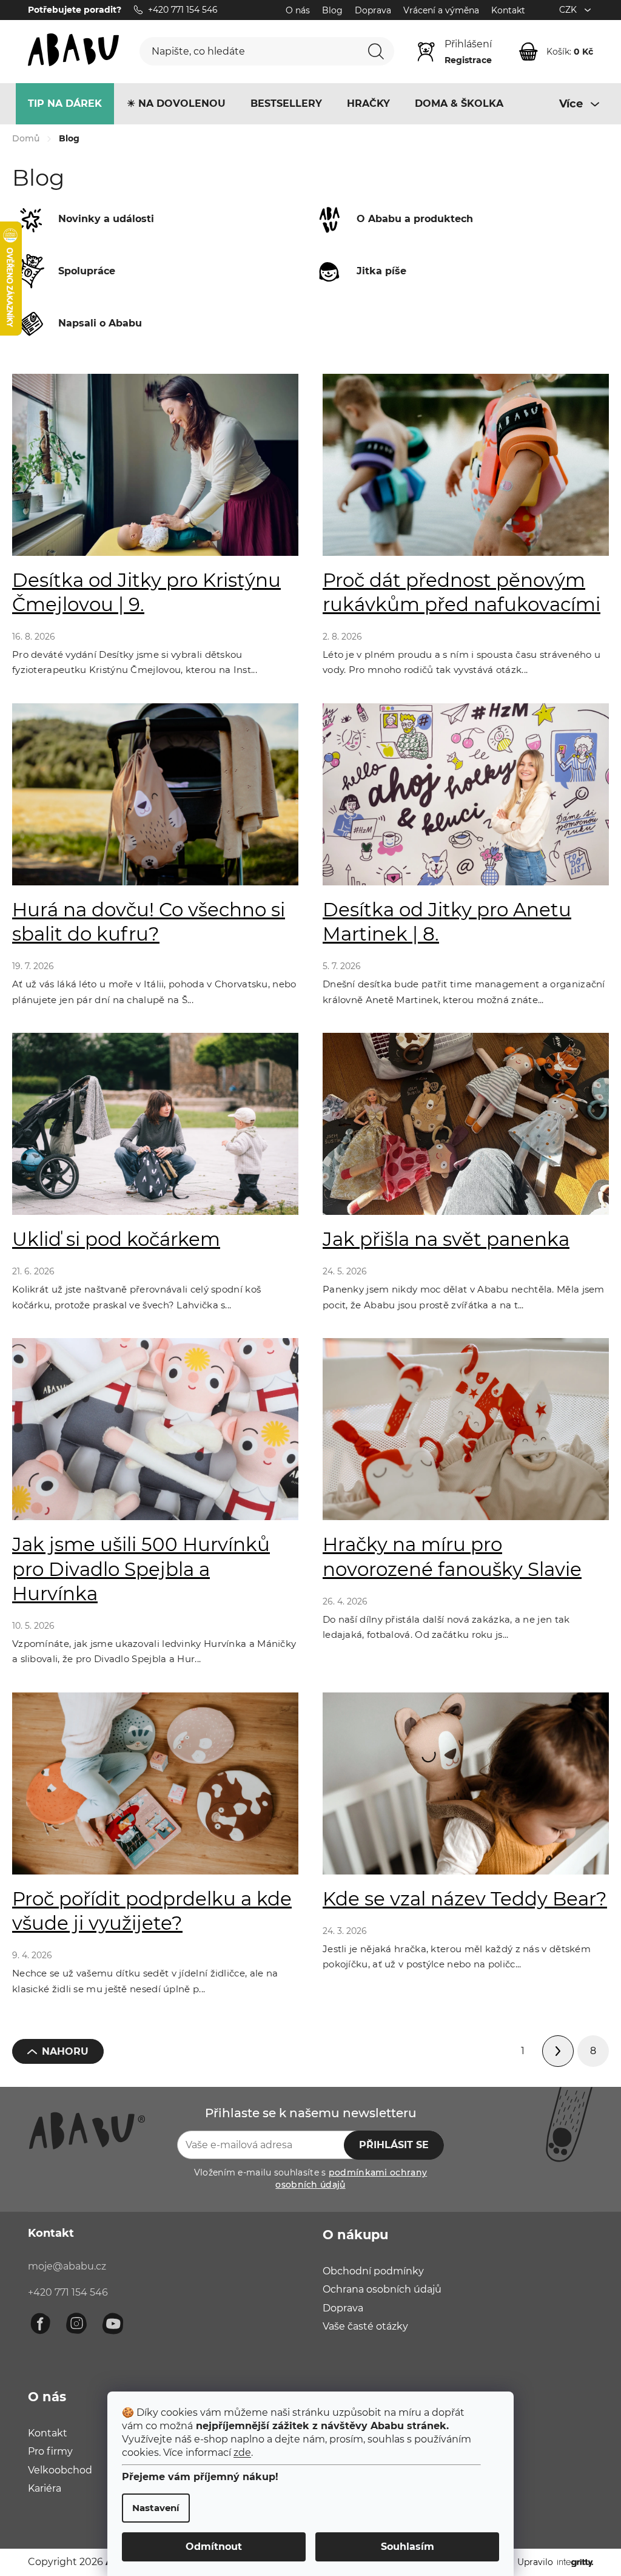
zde (238, 2453)
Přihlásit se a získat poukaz (386, 1372)
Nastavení (152, 2508)
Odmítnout (210, 2547)
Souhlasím (403, 2547)
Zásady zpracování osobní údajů (427, 1413)
